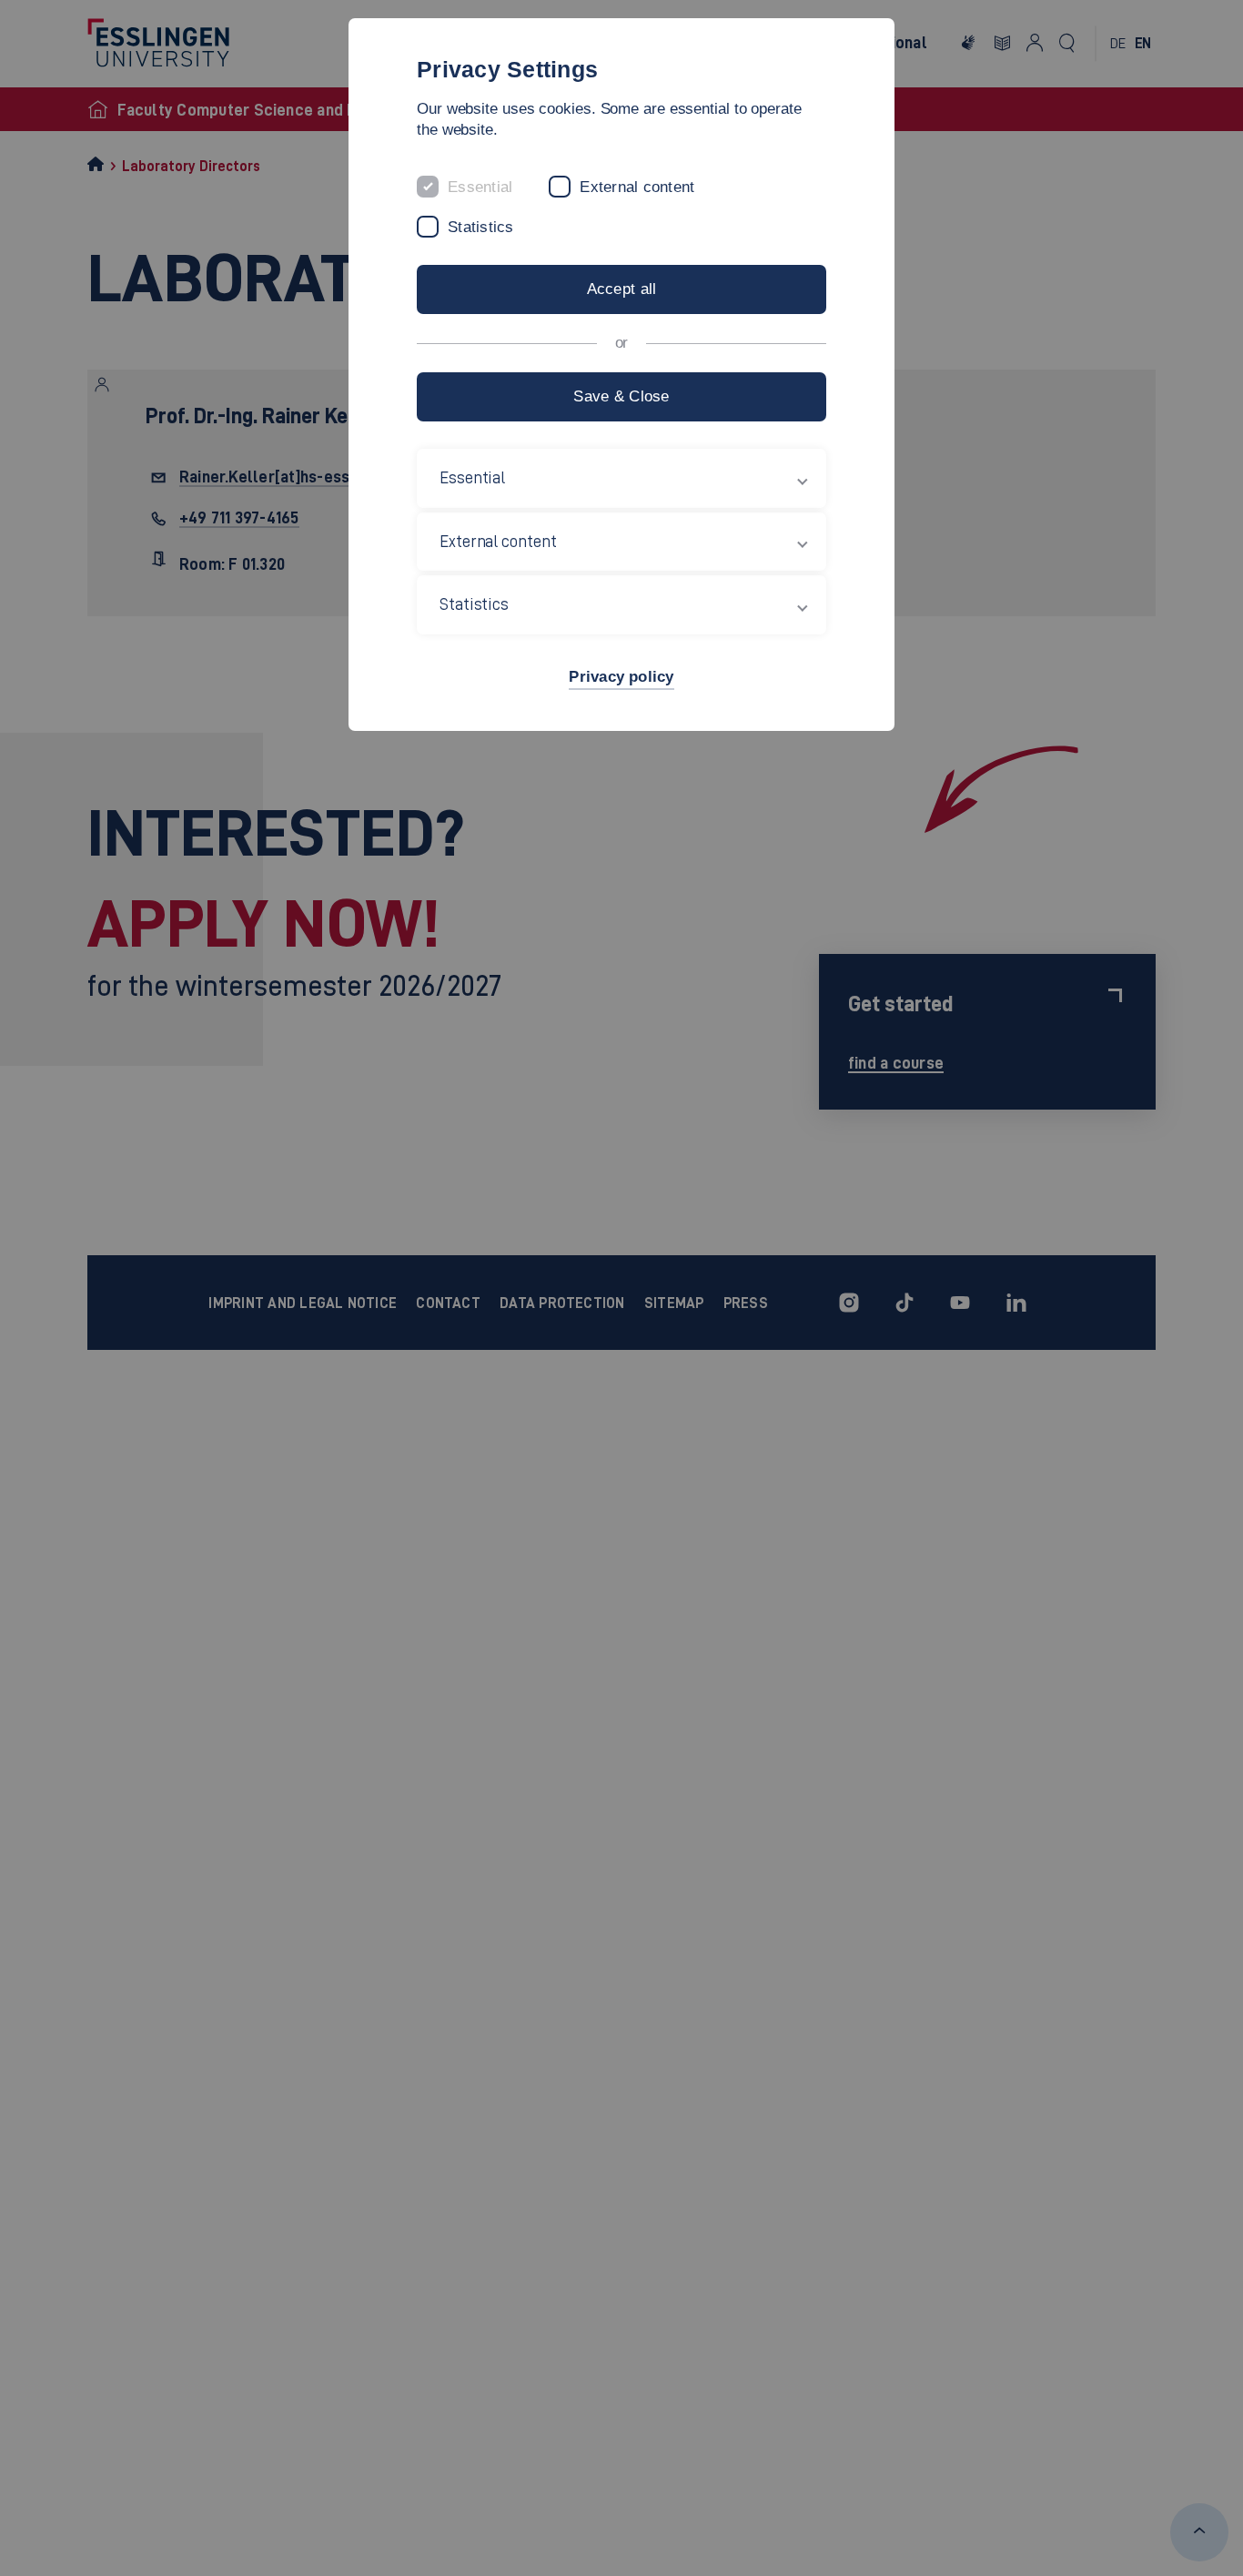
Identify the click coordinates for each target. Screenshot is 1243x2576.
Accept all (622, 289)
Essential (480, 187)
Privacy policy (621, 677)
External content (637, 187)
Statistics (481, 227)
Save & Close (621, 396)
